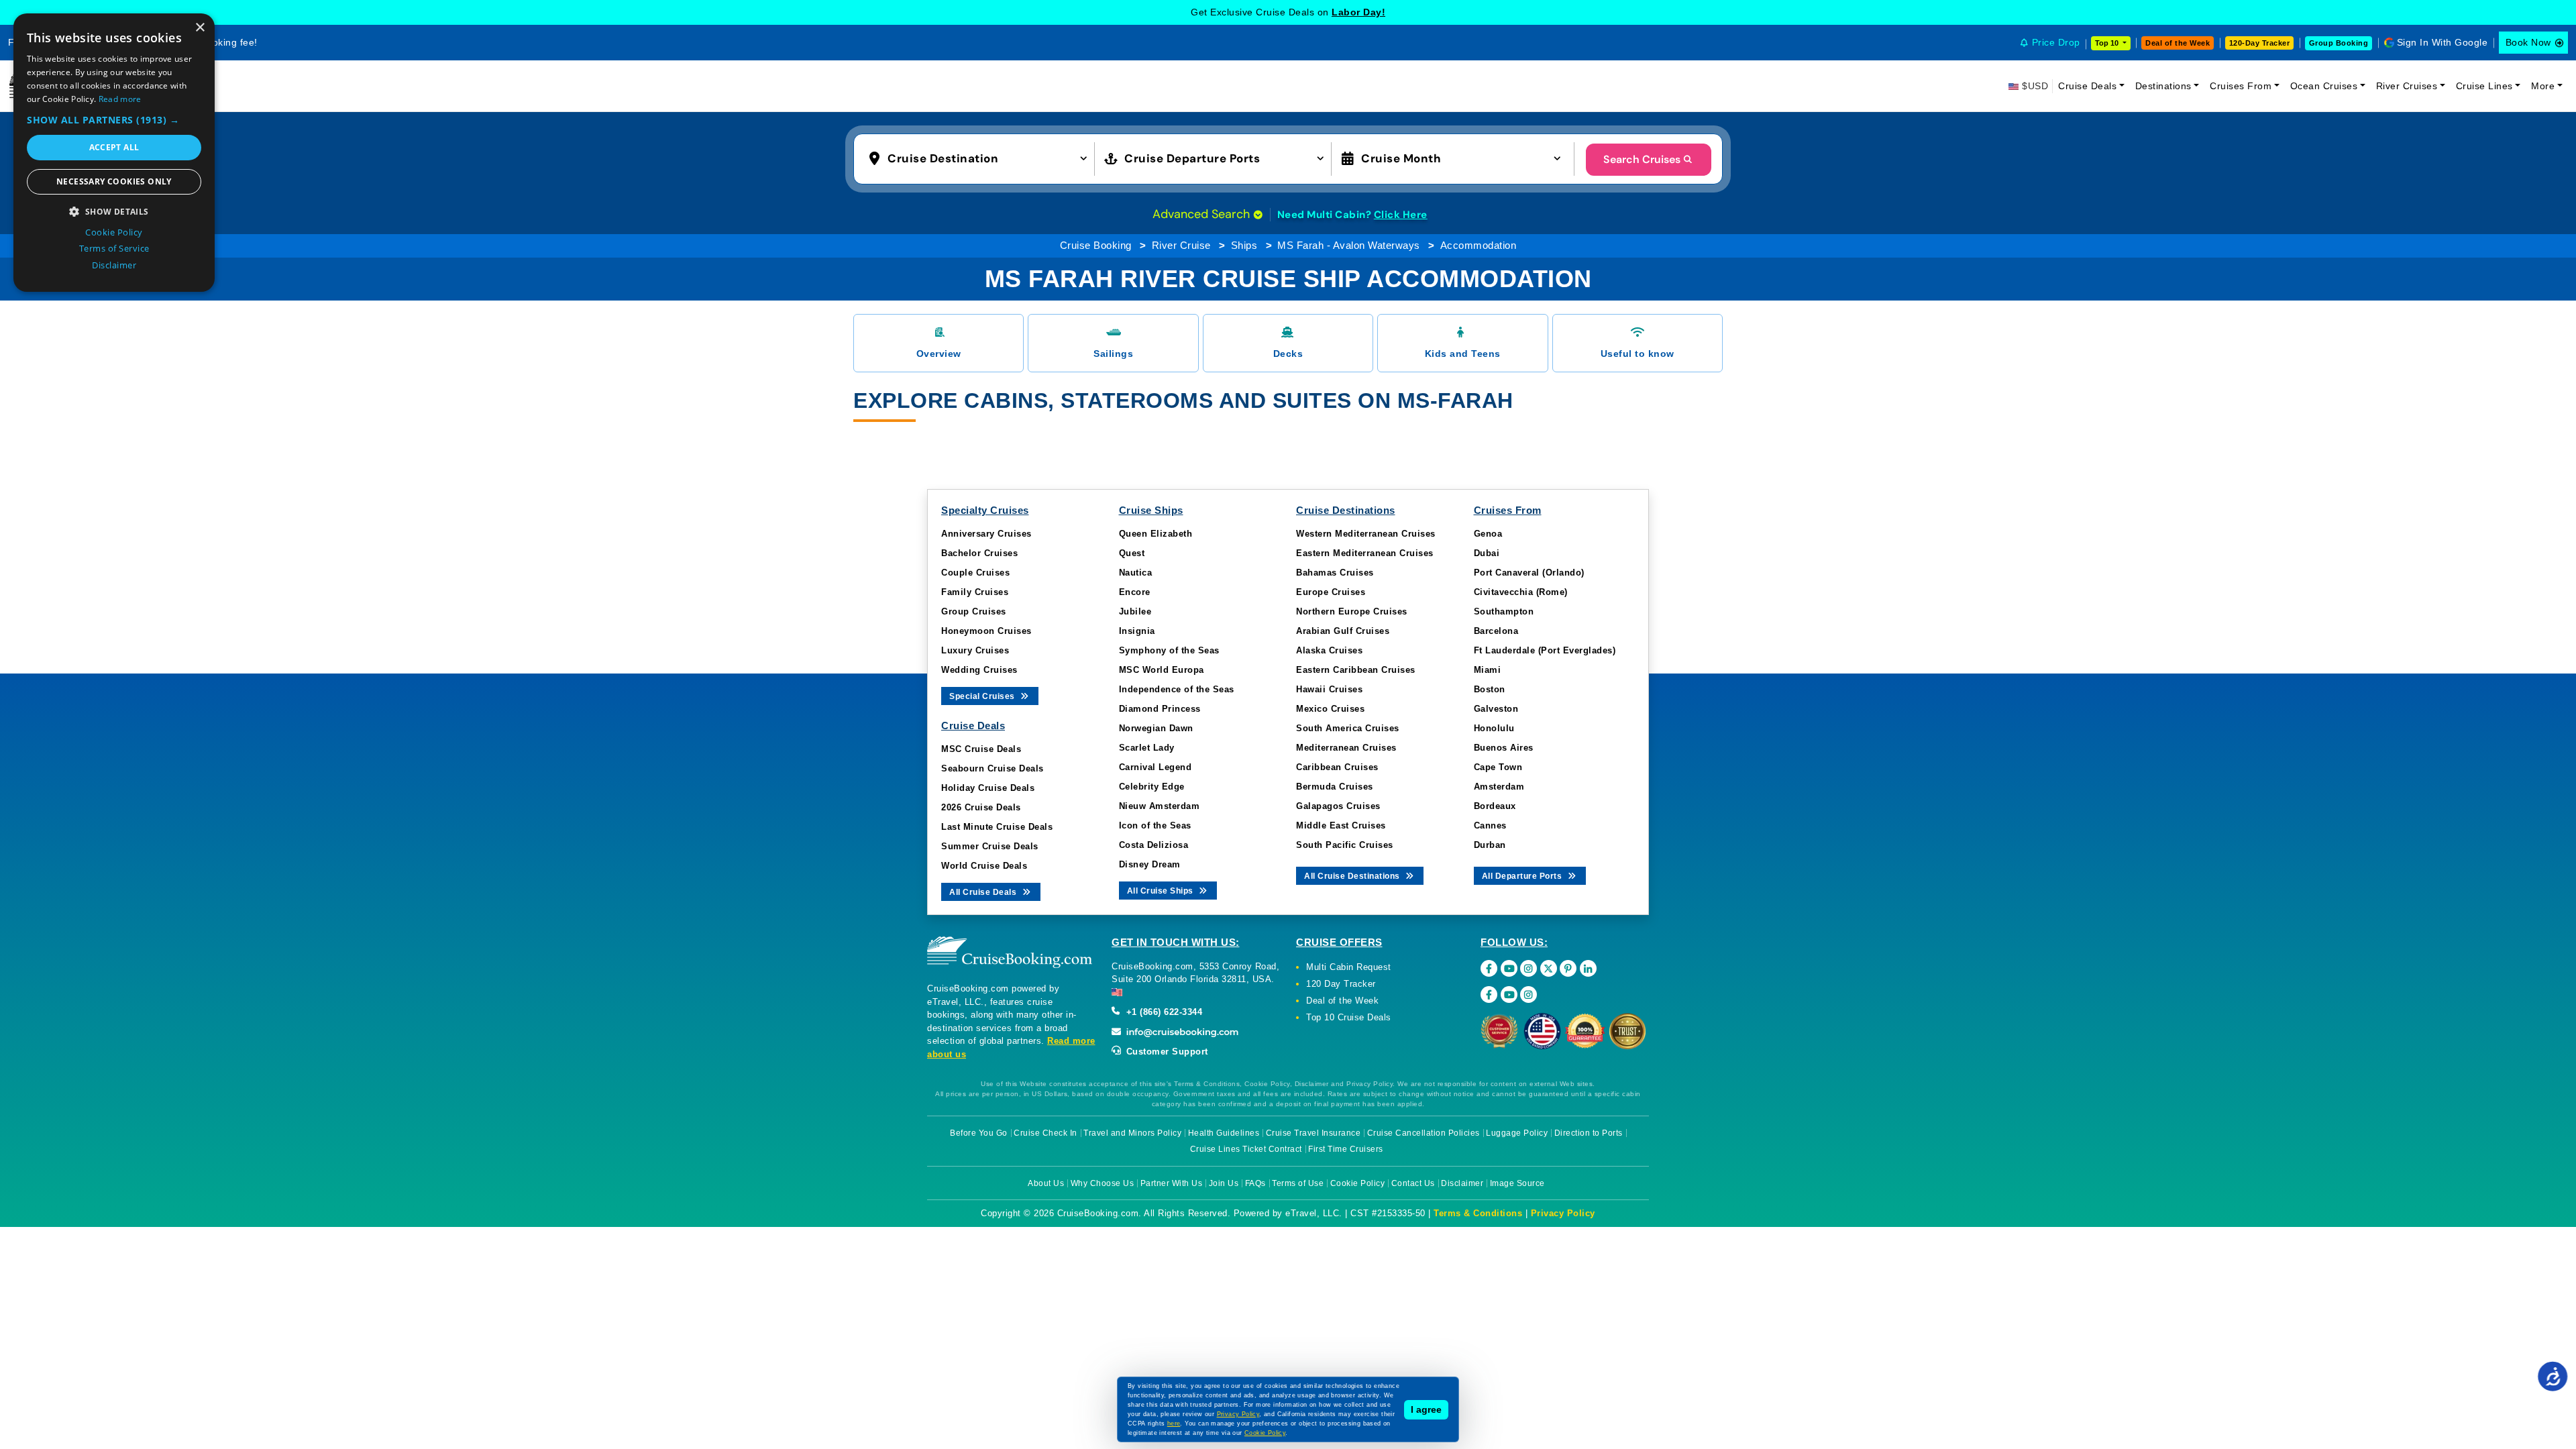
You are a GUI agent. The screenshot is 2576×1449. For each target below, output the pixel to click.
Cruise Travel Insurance (1313, 1133)
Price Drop (2056, 42)
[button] (981, 158)
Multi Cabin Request (1349, 967)
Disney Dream (1150, 864)
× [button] (200, 28)
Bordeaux (1495, 806)
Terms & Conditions (1478, 1213)
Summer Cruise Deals (990, 846)
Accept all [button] (114, 147)
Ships (1244, 245)
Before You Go (979, 1133)
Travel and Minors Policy (1132, 1133)
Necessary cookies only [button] (114, 181)
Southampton (1504, 611)
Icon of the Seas (1155, 825)
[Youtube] (1509, 968)
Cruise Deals (2087, 86)
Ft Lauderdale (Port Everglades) (1545, 650)
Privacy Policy (1563, 1213)
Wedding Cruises (979, 670)
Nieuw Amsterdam (1160, 806)
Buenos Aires (1504, 748)
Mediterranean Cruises (1346, 748)
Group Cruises (974, 611)
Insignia (1137, 631)
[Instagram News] (1528, 995)
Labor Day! (1358, 12)
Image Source (1517, 1183)
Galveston (1496, 709)
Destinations (2163, 86)
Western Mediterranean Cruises (1366, 534)
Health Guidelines (1224, 1133)
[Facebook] (1489, 968)
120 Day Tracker (1341, 984)
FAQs (1255, 1183)
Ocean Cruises (2324, 86)
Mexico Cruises (1330, 709)
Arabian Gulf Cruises (1343, 631)
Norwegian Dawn (1156, 728)
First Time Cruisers (1346, 1149)
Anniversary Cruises (986, 534)
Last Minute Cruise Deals (997, 827)
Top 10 (2108, 43)
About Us (1046, 1183)
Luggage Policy (1517, 1133)
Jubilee (1135, 611)
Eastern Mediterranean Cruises (1365, 553)
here (1174, 1424)
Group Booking (2339, 43)
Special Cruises (983, 696)
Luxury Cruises (975, 650)
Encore (1135, 592)
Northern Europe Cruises (1352, 611)
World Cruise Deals (984, 866)
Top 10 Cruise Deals (1349, 1017)
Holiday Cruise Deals (988, 788)
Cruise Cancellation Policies (1424, 1133)
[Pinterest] (1568, 968)
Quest (1132, 553)
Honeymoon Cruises (986, 631)
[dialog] (114, 153)
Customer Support (1166, 1052)
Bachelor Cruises (979, 553)
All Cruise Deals (984, 892)
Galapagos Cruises (1338, 806)
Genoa (1488, 534)
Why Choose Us (1103, 1183)
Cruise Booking (1096, 245)
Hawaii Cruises (1329, 689)
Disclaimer (1462, 1183)
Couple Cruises (975, 573)
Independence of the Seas (1177, 689)
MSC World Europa (1162, 670)
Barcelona (1496, 631)
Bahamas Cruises (1335, 573)
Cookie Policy (1358, 1183)
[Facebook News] (1489, 995)
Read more (120, 99)
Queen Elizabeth (1156, 534)
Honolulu (1494, 728)
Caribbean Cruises (1337, 767)
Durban (1490, 845)
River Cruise (1181, 245)
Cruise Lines (2484, 86)
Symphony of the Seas (1169, 650)
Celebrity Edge (1152, 787)
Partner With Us (1172, 1183)
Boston (1490, 689)
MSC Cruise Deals (981, 749)
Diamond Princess (1160, 709)
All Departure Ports (1523, 876)
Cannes (1490, 825)
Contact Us (1413, 1183)
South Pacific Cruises (1345, 845)
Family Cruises (975, 592)
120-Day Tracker (2260, 43)
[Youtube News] (1509, 995)
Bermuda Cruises (1335, 787)
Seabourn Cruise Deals (992, 768)
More (2543, 86)
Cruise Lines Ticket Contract (1246, 1149)
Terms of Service (114, 248)
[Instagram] (1528, 968)
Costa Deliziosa (1154, 845)
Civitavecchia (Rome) (1521, 592)
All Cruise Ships (1162, 891)
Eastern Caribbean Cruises (1356, 670)
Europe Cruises (1331, 592)
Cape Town (1498, 767)
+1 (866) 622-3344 (1163, 1012)
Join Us (1224, 1183)
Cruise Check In (1045, 1133)
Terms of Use (1298, 1183)
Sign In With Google (2443, 42)
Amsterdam (1499, 787)
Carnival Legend (1156, 767)
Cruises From (2241, 86)
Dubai (1487, 553)
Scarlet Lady (1147, 748)
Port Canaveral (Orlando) (1529, 573)
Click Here (1401, 215)
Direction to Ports (1589, 1133)
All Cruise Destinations (1353, 876)
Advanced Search (1203, 214)
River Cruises (2407, 86)
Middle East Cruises (1341, 825)
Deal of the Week (2178, 43)
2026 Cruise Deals (981, 807)
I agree (1426, 1409)
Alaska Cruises (1329, 650)
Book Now (2528, 42)
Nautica (1136, 573)
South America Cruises (1348, 728)
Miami (1488, 670)
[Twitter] (1549, 968)
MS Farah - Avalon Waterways (1349, 245)
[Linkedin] (1588, 968)
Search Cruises (1642, 159)
